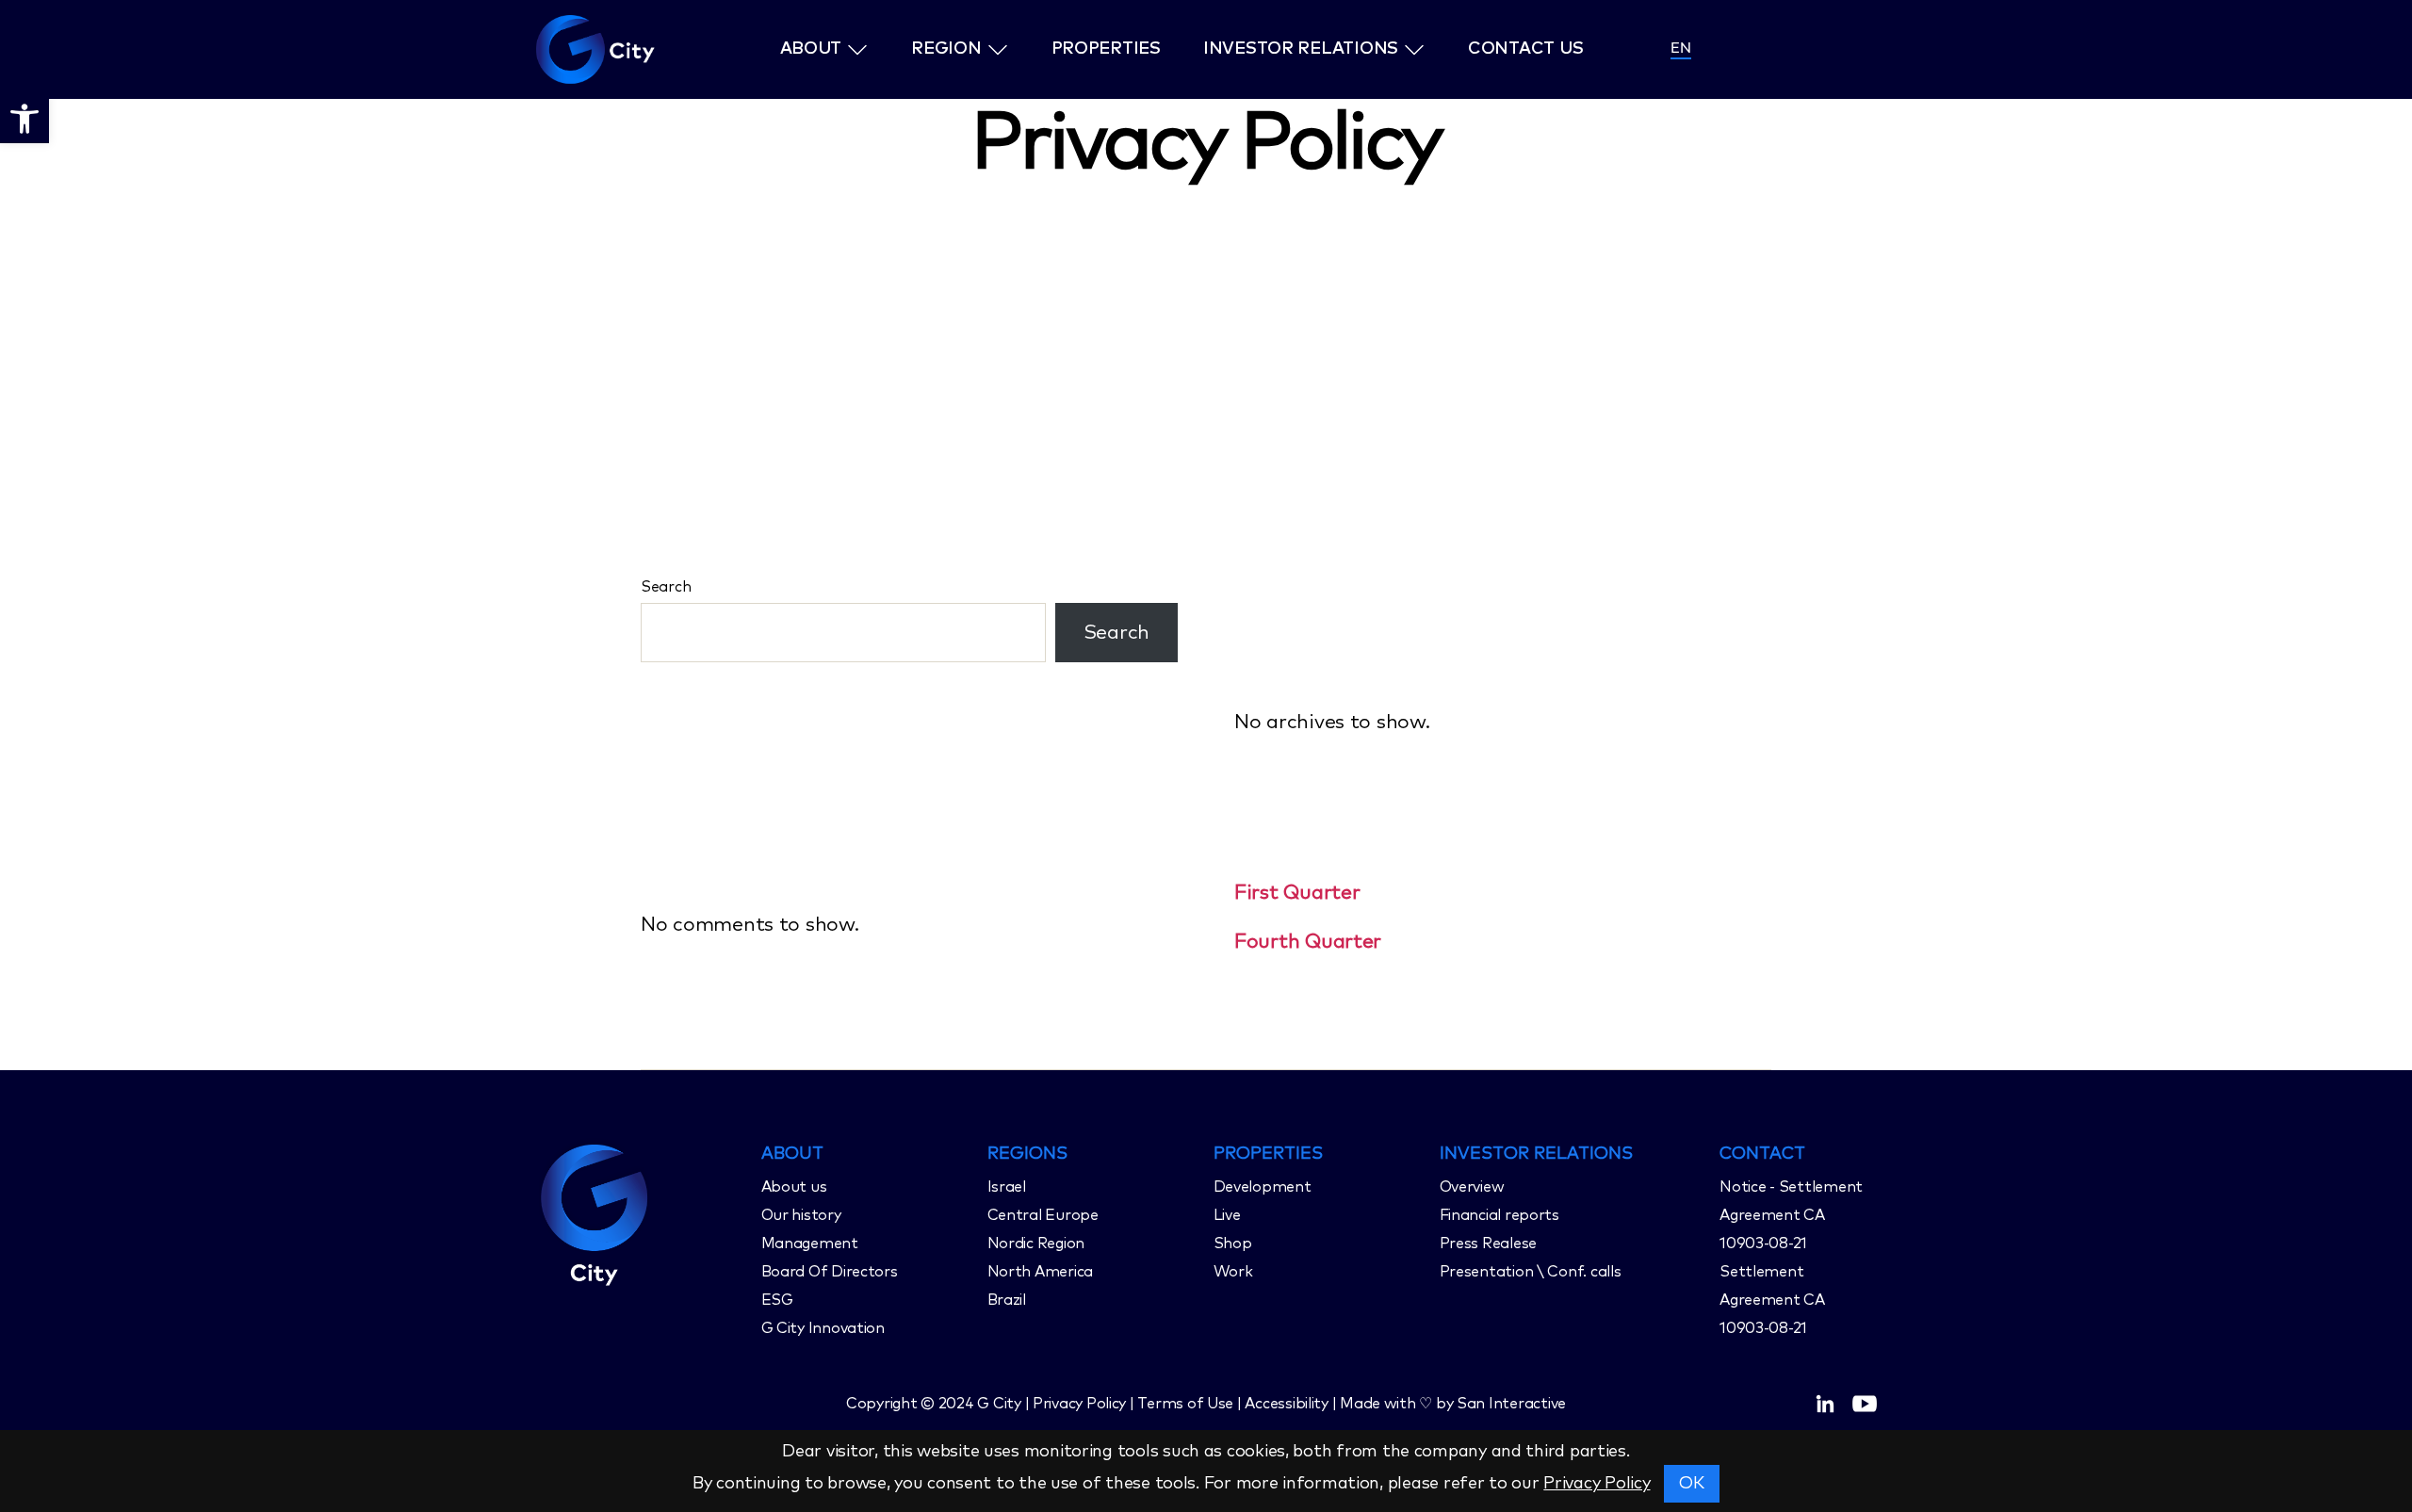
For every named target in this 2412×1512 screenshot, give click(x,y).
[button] (24, 119)
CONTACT (1762, 1154)
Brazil (1007, 1300)
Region (946, 49)
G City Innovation (823, 1328)
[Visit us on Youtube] (1865, 1404)
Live (1227, 1215)
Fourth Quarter (1308, 942)
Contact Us (1525, 49)
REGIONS (1027, 1154)
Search (666, 587)
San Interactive (1511, 1404)
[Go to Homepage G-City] (641, 1212)
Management (810, 1244)
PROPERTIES (1268, 1154)
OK (1692, 1484)
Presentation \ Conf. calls (1531, 1272)
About (811, 49)
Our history (801, 1215)
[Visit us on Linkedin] (1825, 1404)
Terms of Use (1185, 1404)
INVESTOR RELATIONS (1536, 1154)
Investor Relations (1301, 49)
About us (794, 1187)
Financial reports (1499, 1215)
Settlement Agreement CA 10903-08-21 (1772, 1300)
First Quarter (1297, 893)
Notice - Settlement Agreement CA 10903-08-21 (1791, 1215)
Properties (1106, 49)
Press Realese (1489, 1244)
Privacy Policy (1597, 1484)
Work (1233, 1272)
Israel (1007, 1187)
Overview (1472, 1187)
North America (1041, 1272)
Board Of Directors (830, 1272)
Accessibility (1287, 1404)
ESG (777, 1300)
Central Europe (1043, 1215)
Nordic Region (1036, 1244)
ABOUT (792, 1154)
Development (1263, 1187)
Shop (1233, 1244)
